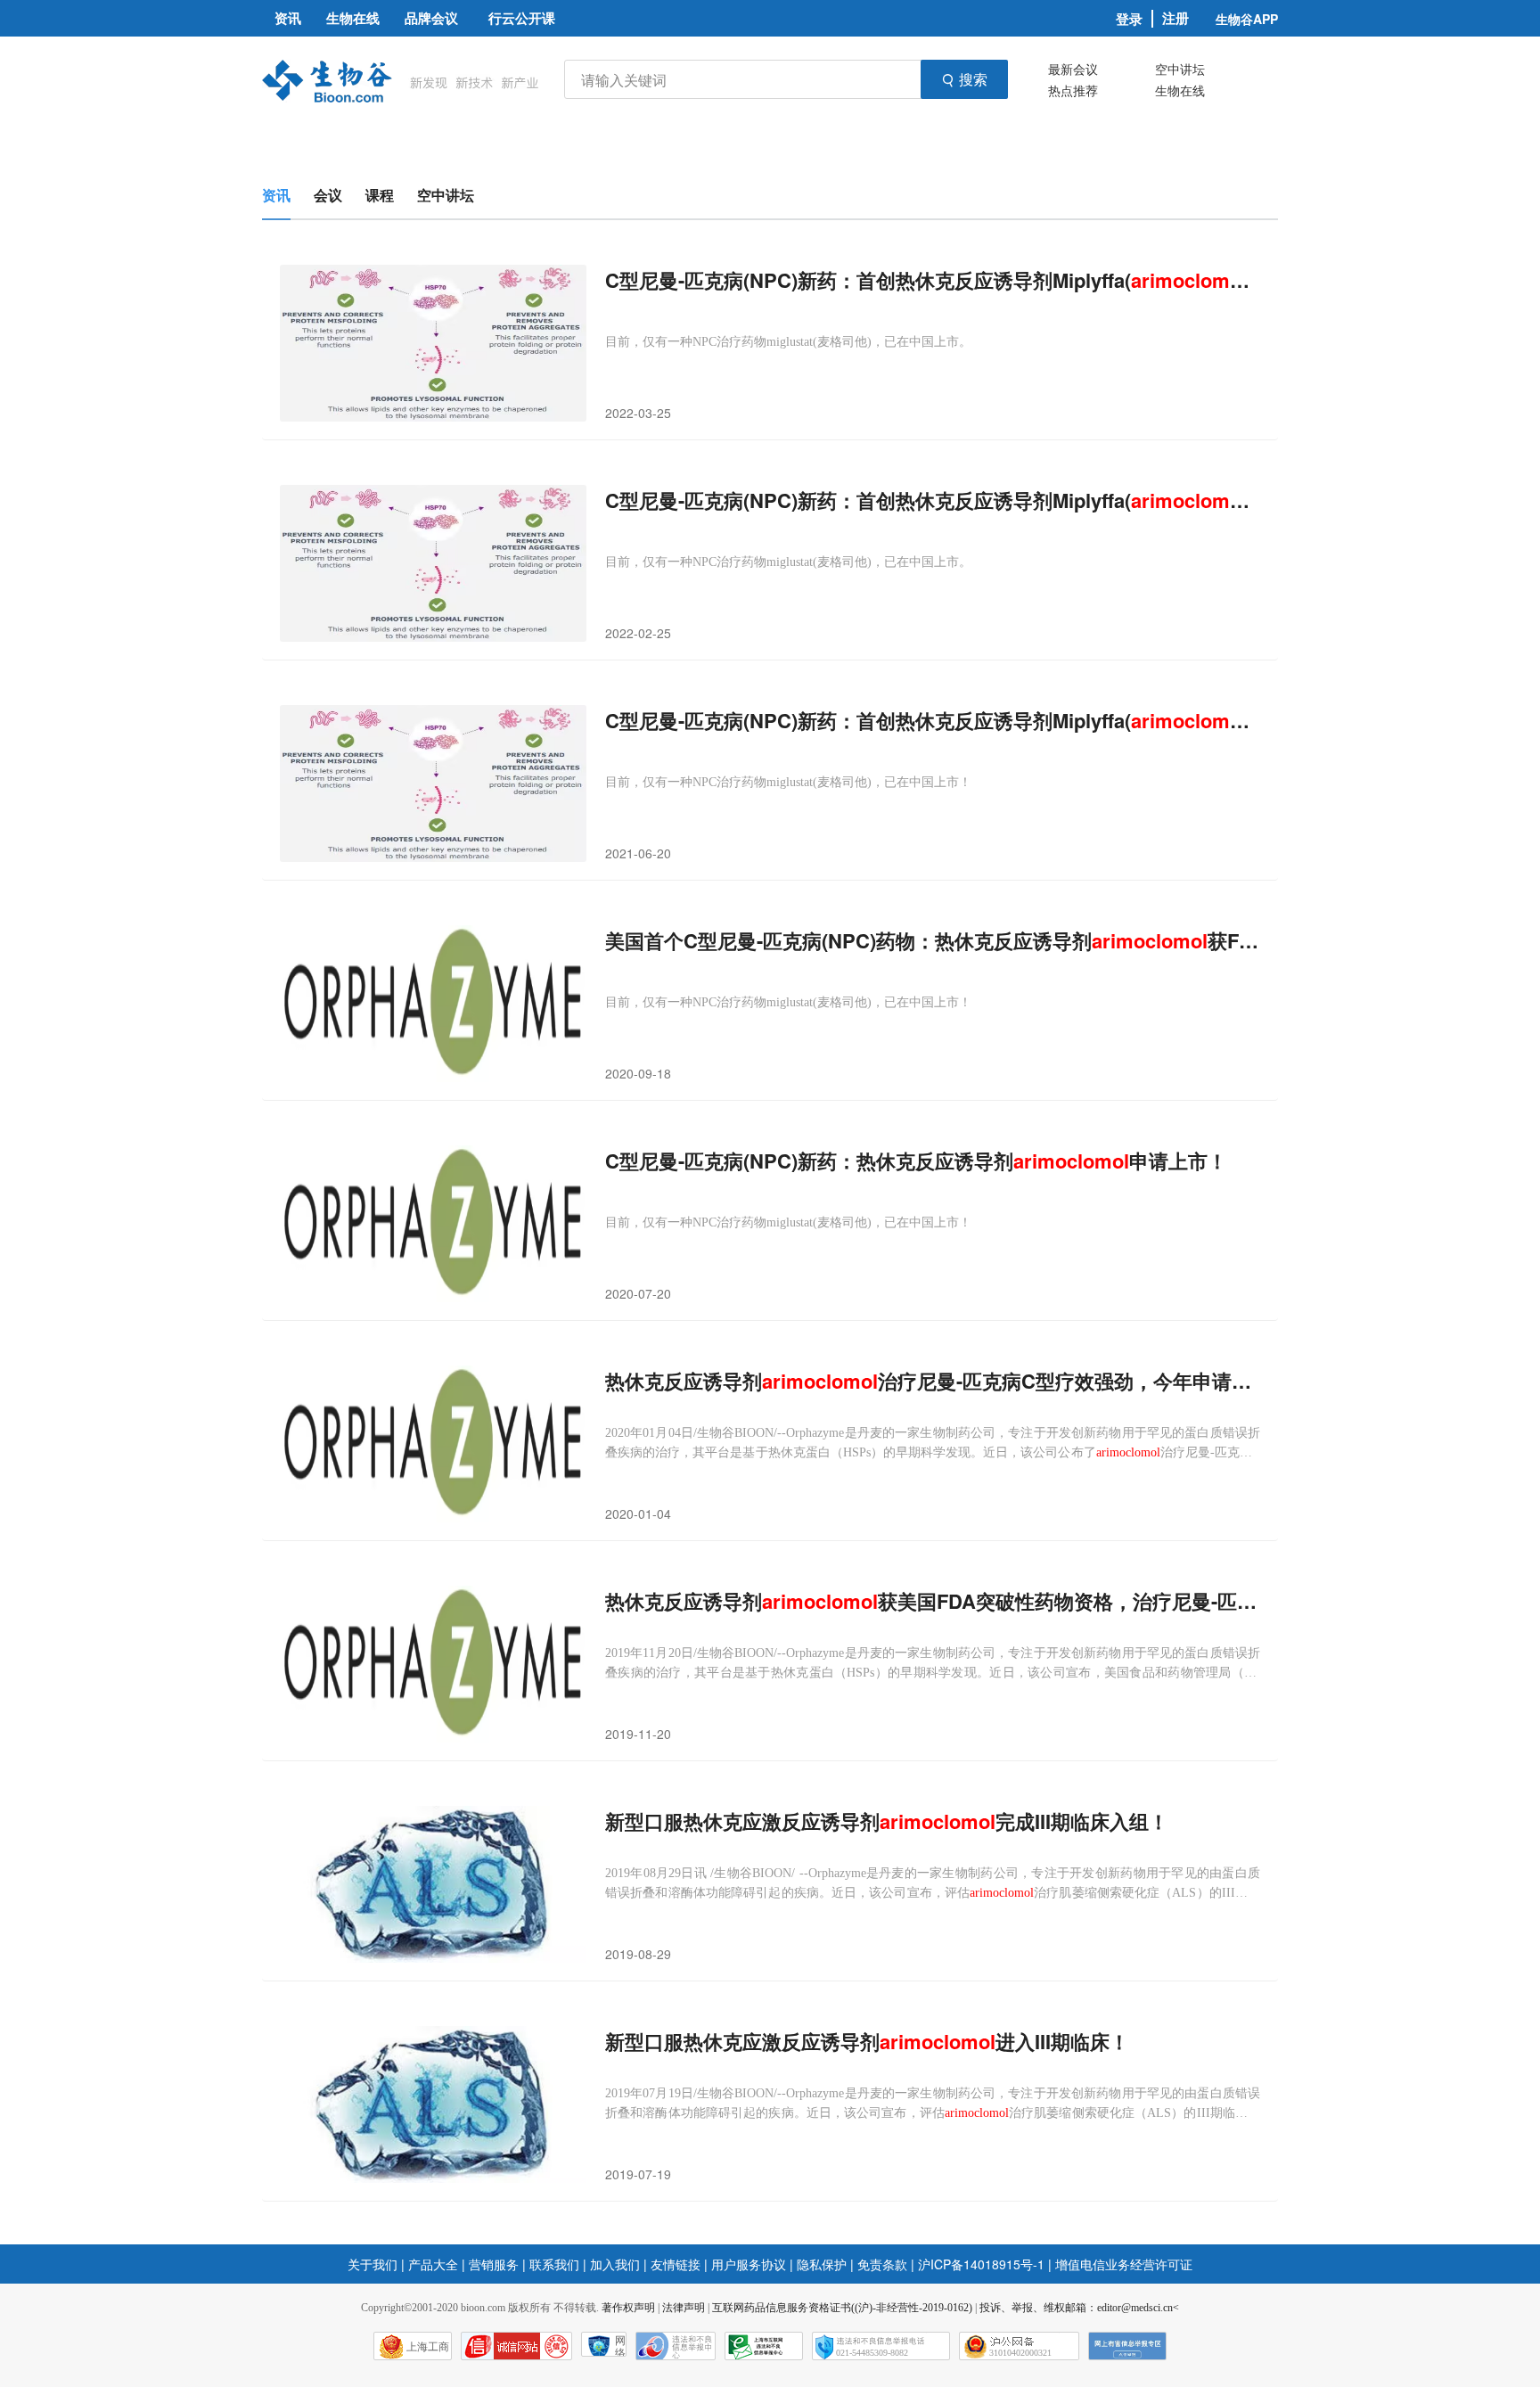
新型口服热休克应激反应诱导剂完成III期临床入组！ (887, 1821)
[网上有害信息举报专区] (1127, 2346)
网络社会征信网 (620, 2346)
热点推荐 (1073, 90)
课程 (380, 195)
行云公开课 (522, 18)
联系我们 (554, 2264)
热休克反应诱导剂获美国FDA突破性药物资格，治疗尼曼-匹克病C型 (933, 1601)
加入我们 (615, 2264)
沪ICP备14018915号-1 (981, 2264)
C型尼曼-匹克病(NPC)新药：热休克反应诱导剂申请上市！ (916, 1161)
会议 (328, 195)
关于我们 (373, 2264)
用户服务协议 (749, 2264)
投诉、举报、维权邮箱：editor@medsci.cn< (1079, 2308)
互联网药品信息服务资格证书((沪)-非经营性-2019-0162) (842, 2308)
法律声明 (684, 2308)
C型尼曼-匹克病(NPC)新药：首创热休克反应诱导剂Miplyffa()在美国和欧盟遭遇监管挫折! (933, 500)
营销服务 (494, 2264)
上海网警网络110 (516, 2346)
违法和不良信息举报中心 (676, 2346)
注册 (1175, 18)
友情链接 (676, 2264)
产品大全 (433, 2264)
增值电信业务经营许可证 (1124, 2264)
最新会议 (1073, 69)
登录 (1129, 19)
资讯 (276, 195)
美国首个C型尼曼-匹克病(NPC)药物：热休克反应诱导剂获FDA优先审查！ (933, 941)
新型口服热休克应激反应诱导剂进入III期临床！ (867, 2042)
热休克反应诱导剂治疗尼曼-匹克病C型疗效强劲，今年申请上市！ (933, 1381)
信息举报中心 (764, 2346)
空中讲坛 (1180, 69)
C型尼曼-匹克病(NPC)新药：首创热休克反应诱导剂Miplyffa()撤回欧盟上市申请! (933, 280)
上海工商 (428, 2347)
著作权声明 (628, 2308)
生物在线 (1180, 90)
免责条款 (882, 2264)
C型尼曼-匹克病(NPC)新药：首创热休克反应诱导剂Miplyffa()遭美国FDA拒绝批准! (933, 721)
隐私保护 (822, 2264)
